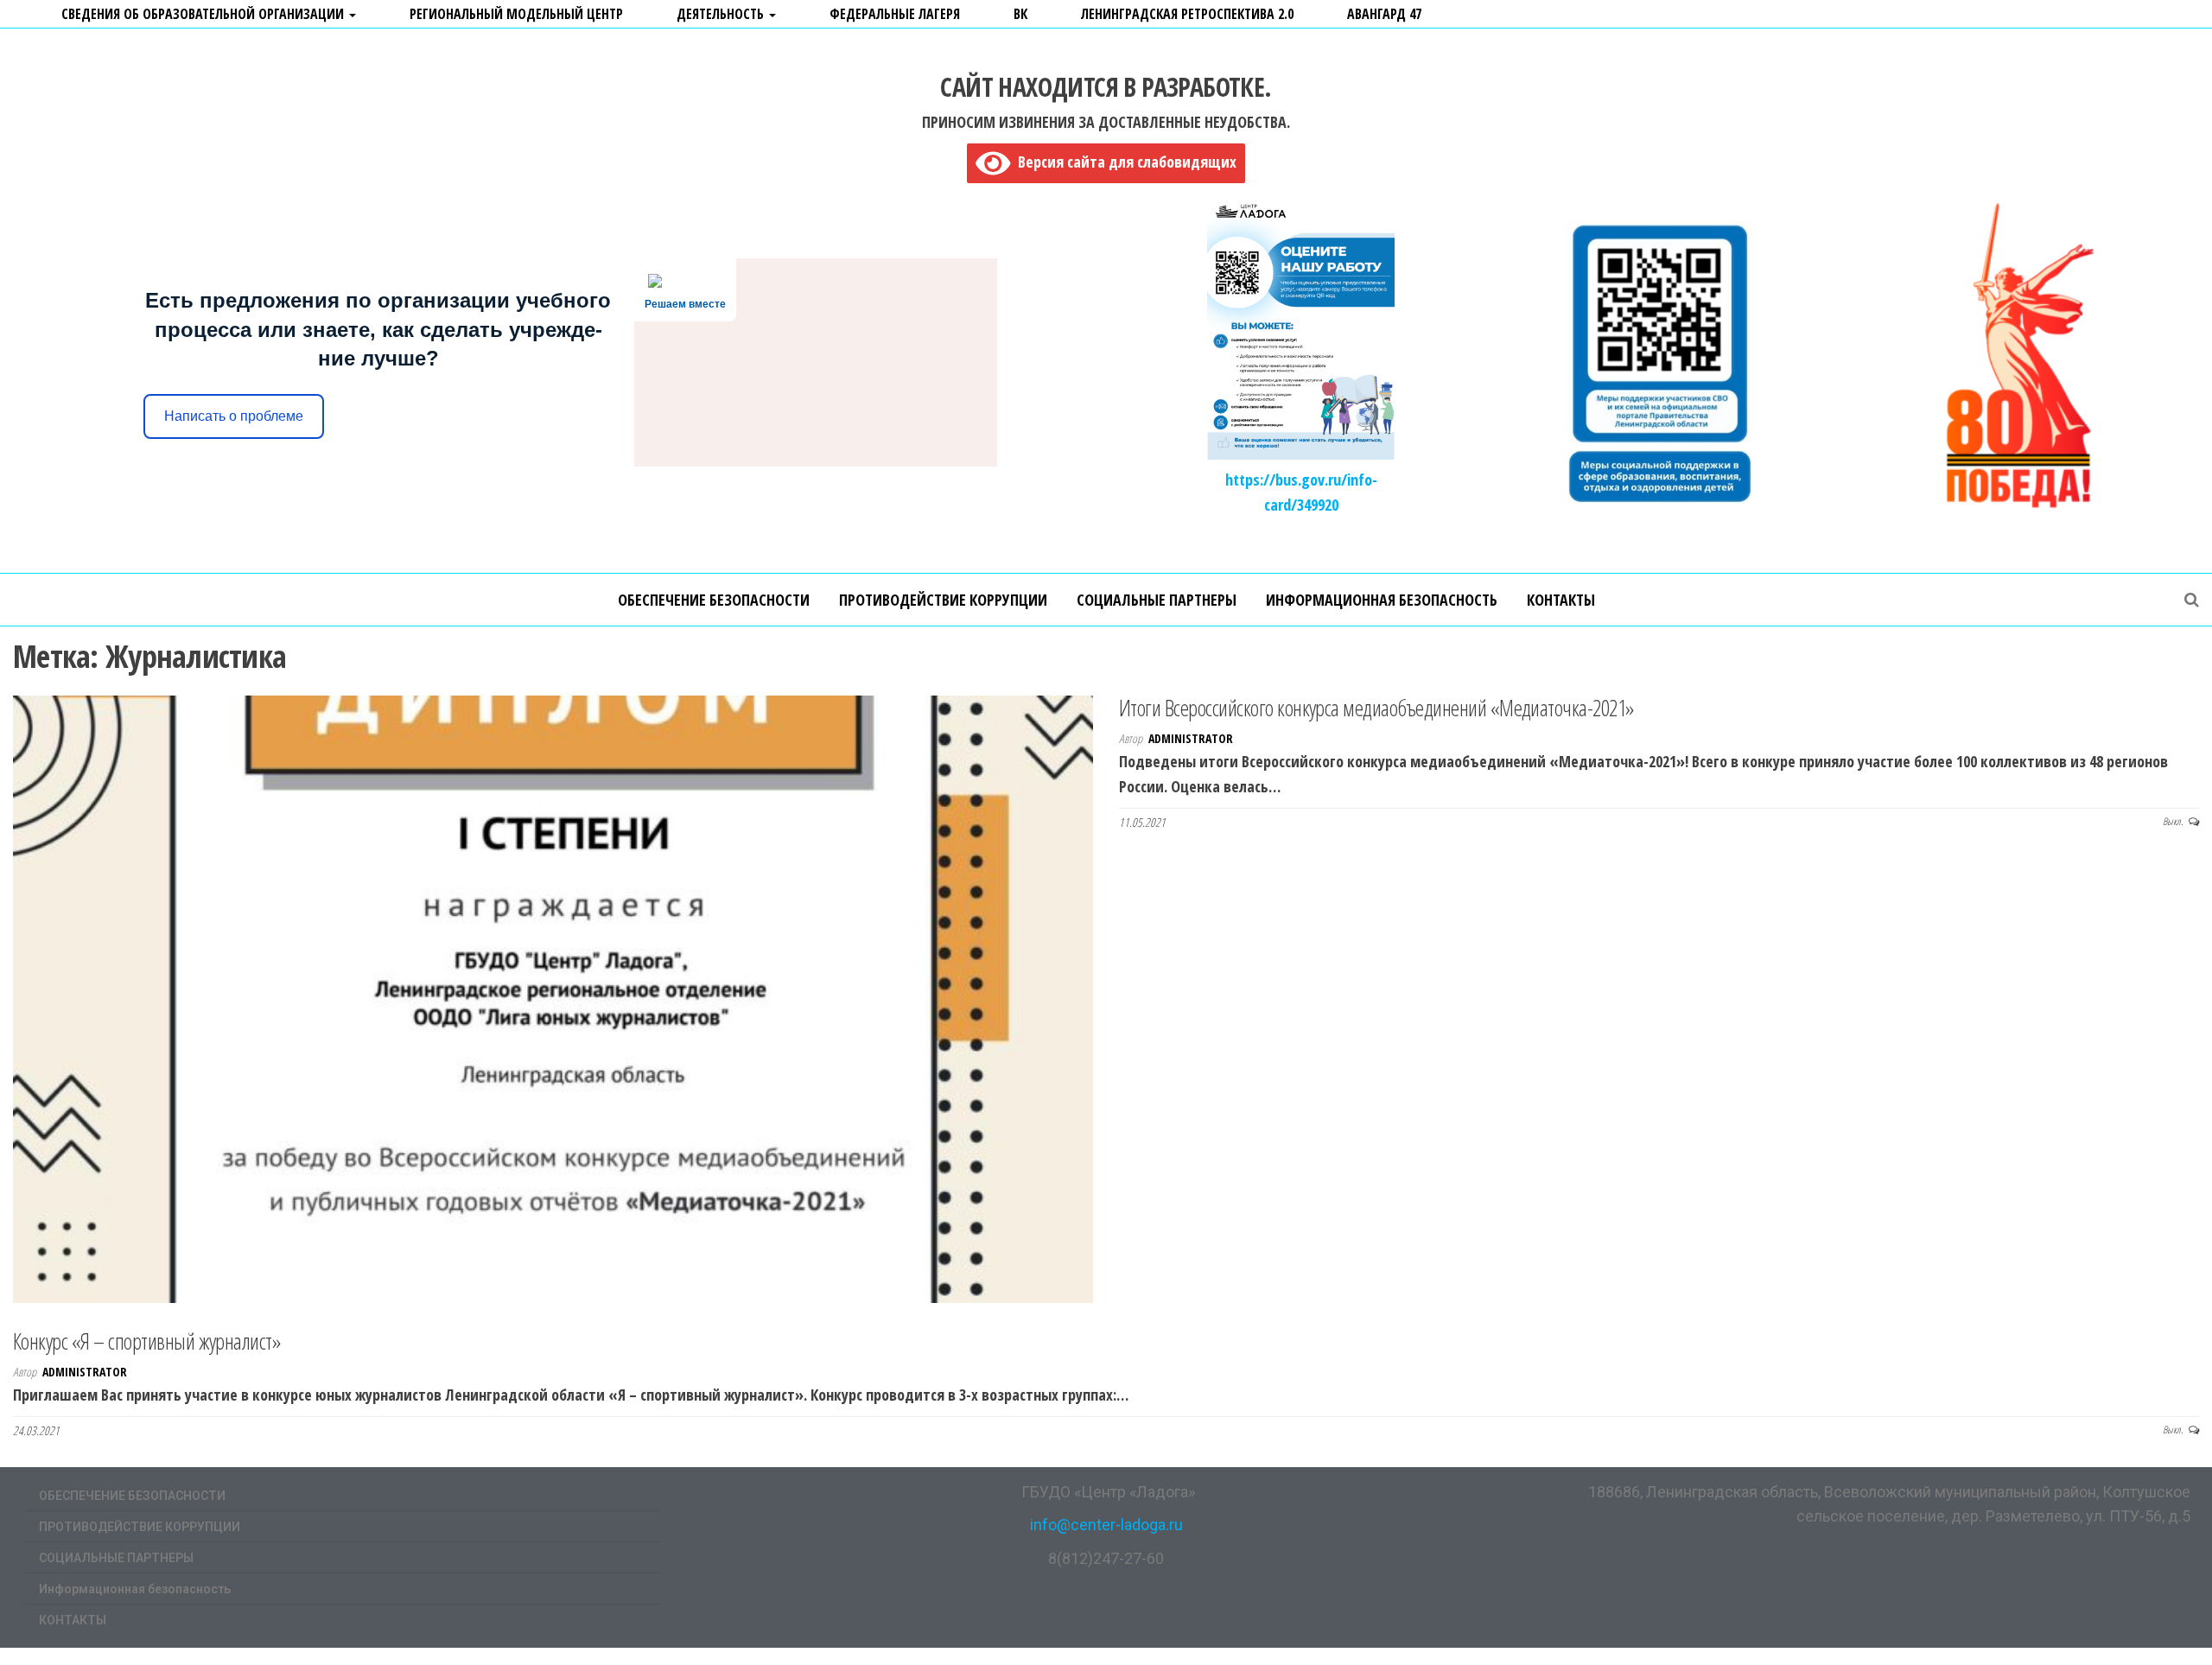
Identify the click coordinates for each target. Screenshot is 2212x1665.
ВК (1020, 14)
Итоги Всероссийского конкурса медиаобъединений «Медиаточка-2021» (1377, 708)
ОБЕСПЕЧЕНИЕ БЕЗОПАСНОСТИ (714, 600)
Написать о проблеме (234, 416)
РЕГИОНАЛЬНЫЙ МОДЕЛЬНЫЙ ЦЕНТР (516, 14)
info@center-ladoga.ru (1106, 1525)
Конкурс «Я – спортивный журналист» (147, 1341)
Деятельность (722, 14)
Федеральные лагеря (895, 14)
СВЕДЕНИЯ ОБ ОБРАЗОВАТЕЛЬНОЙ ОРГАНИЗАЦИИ (204, 14)
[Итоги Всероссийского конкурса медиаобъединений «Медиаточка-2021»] (553, 997)
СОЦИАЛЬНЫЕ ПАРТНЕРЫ (1157, 600)
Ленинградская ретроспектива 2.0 (1187, 14)
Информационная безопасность (1382, 600)
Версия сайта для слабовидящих (1123, 162)
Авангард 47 (1384, 14)
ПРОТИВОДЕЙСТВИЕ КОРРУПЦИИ (943, 600)
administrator (1191, 738)
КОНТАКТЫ (1561, 600)
